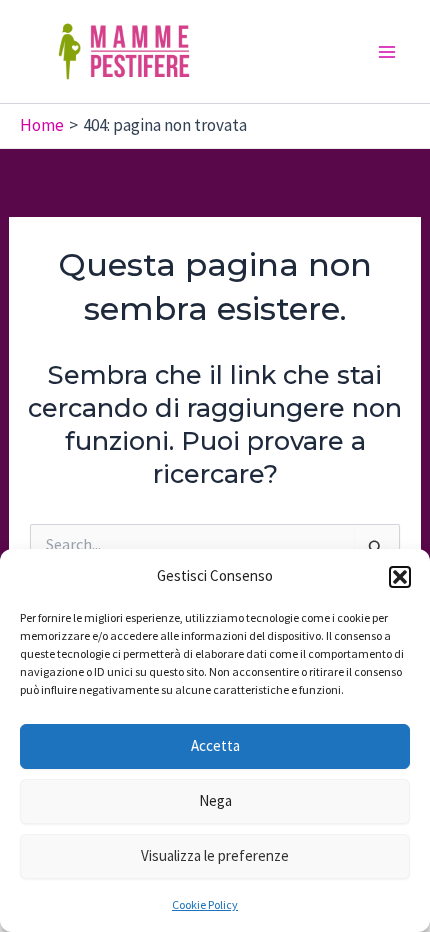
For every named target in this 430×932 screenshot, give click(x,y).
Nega (215, 800)
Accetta (215, 745)
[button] (400, 577)
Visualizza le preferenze (215, 855)
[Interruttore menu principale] (388, 52)
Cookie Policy (205, 904)
